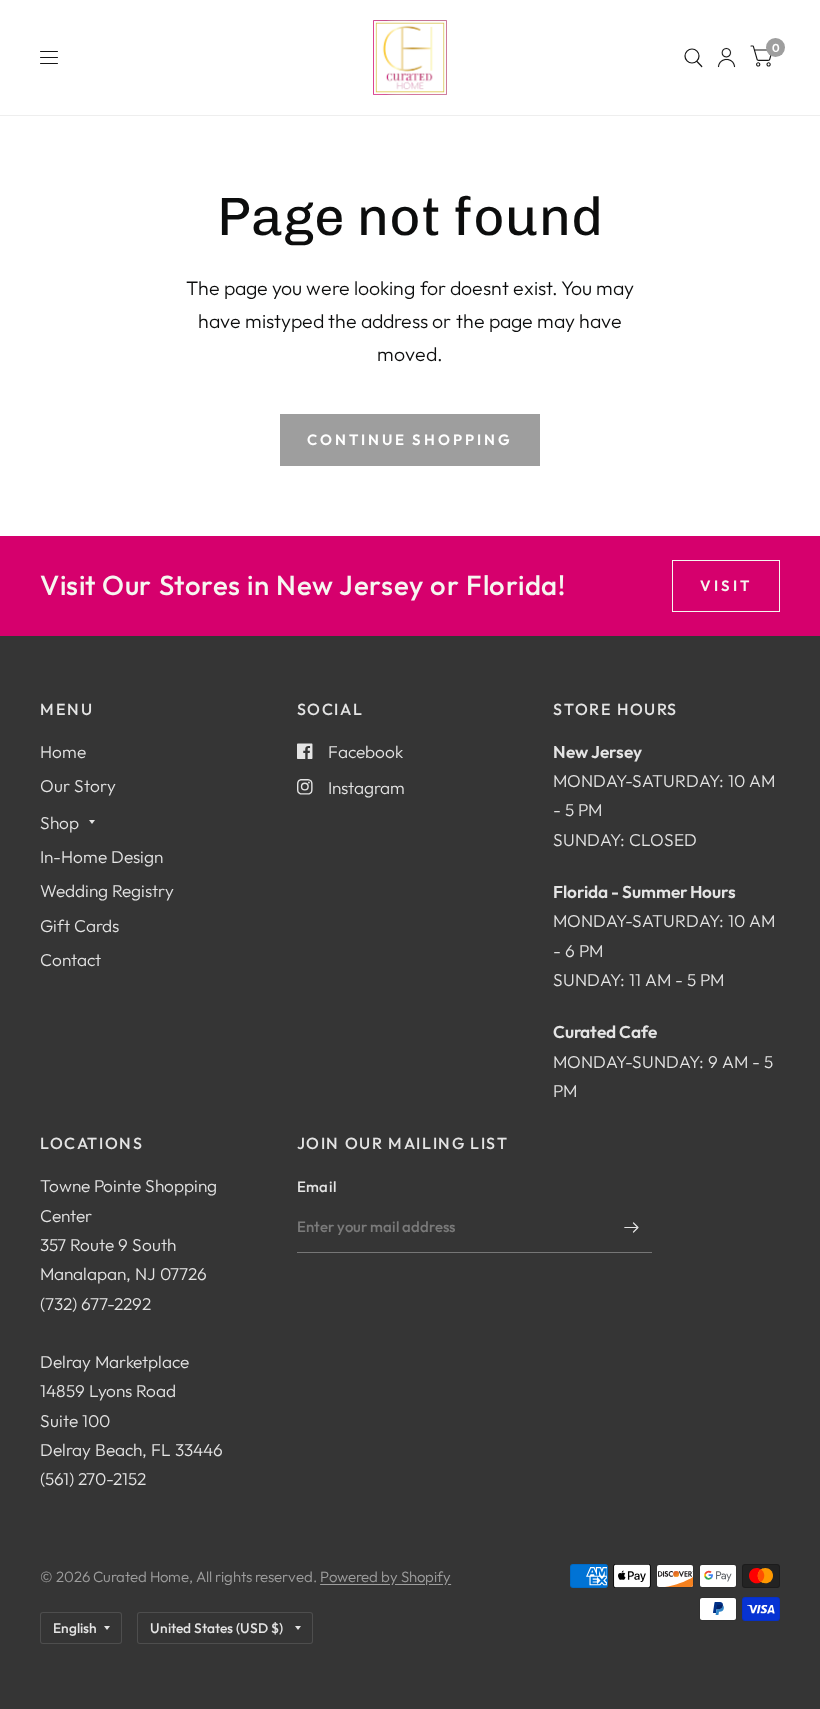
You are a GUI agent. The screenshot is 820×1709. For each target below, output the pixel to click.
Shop (59, 822)
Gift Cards (79, 925)
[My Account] (726, 57)
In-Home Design (101, 856)
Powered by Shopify (385, 1576)
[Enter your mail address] (632, 1227)
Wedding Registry (107, 890)
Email (317, 1186)
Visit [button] (726, 585)
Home (63, 751)
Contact (70, 959)
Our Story (78, 785)
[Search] (693, 57)
